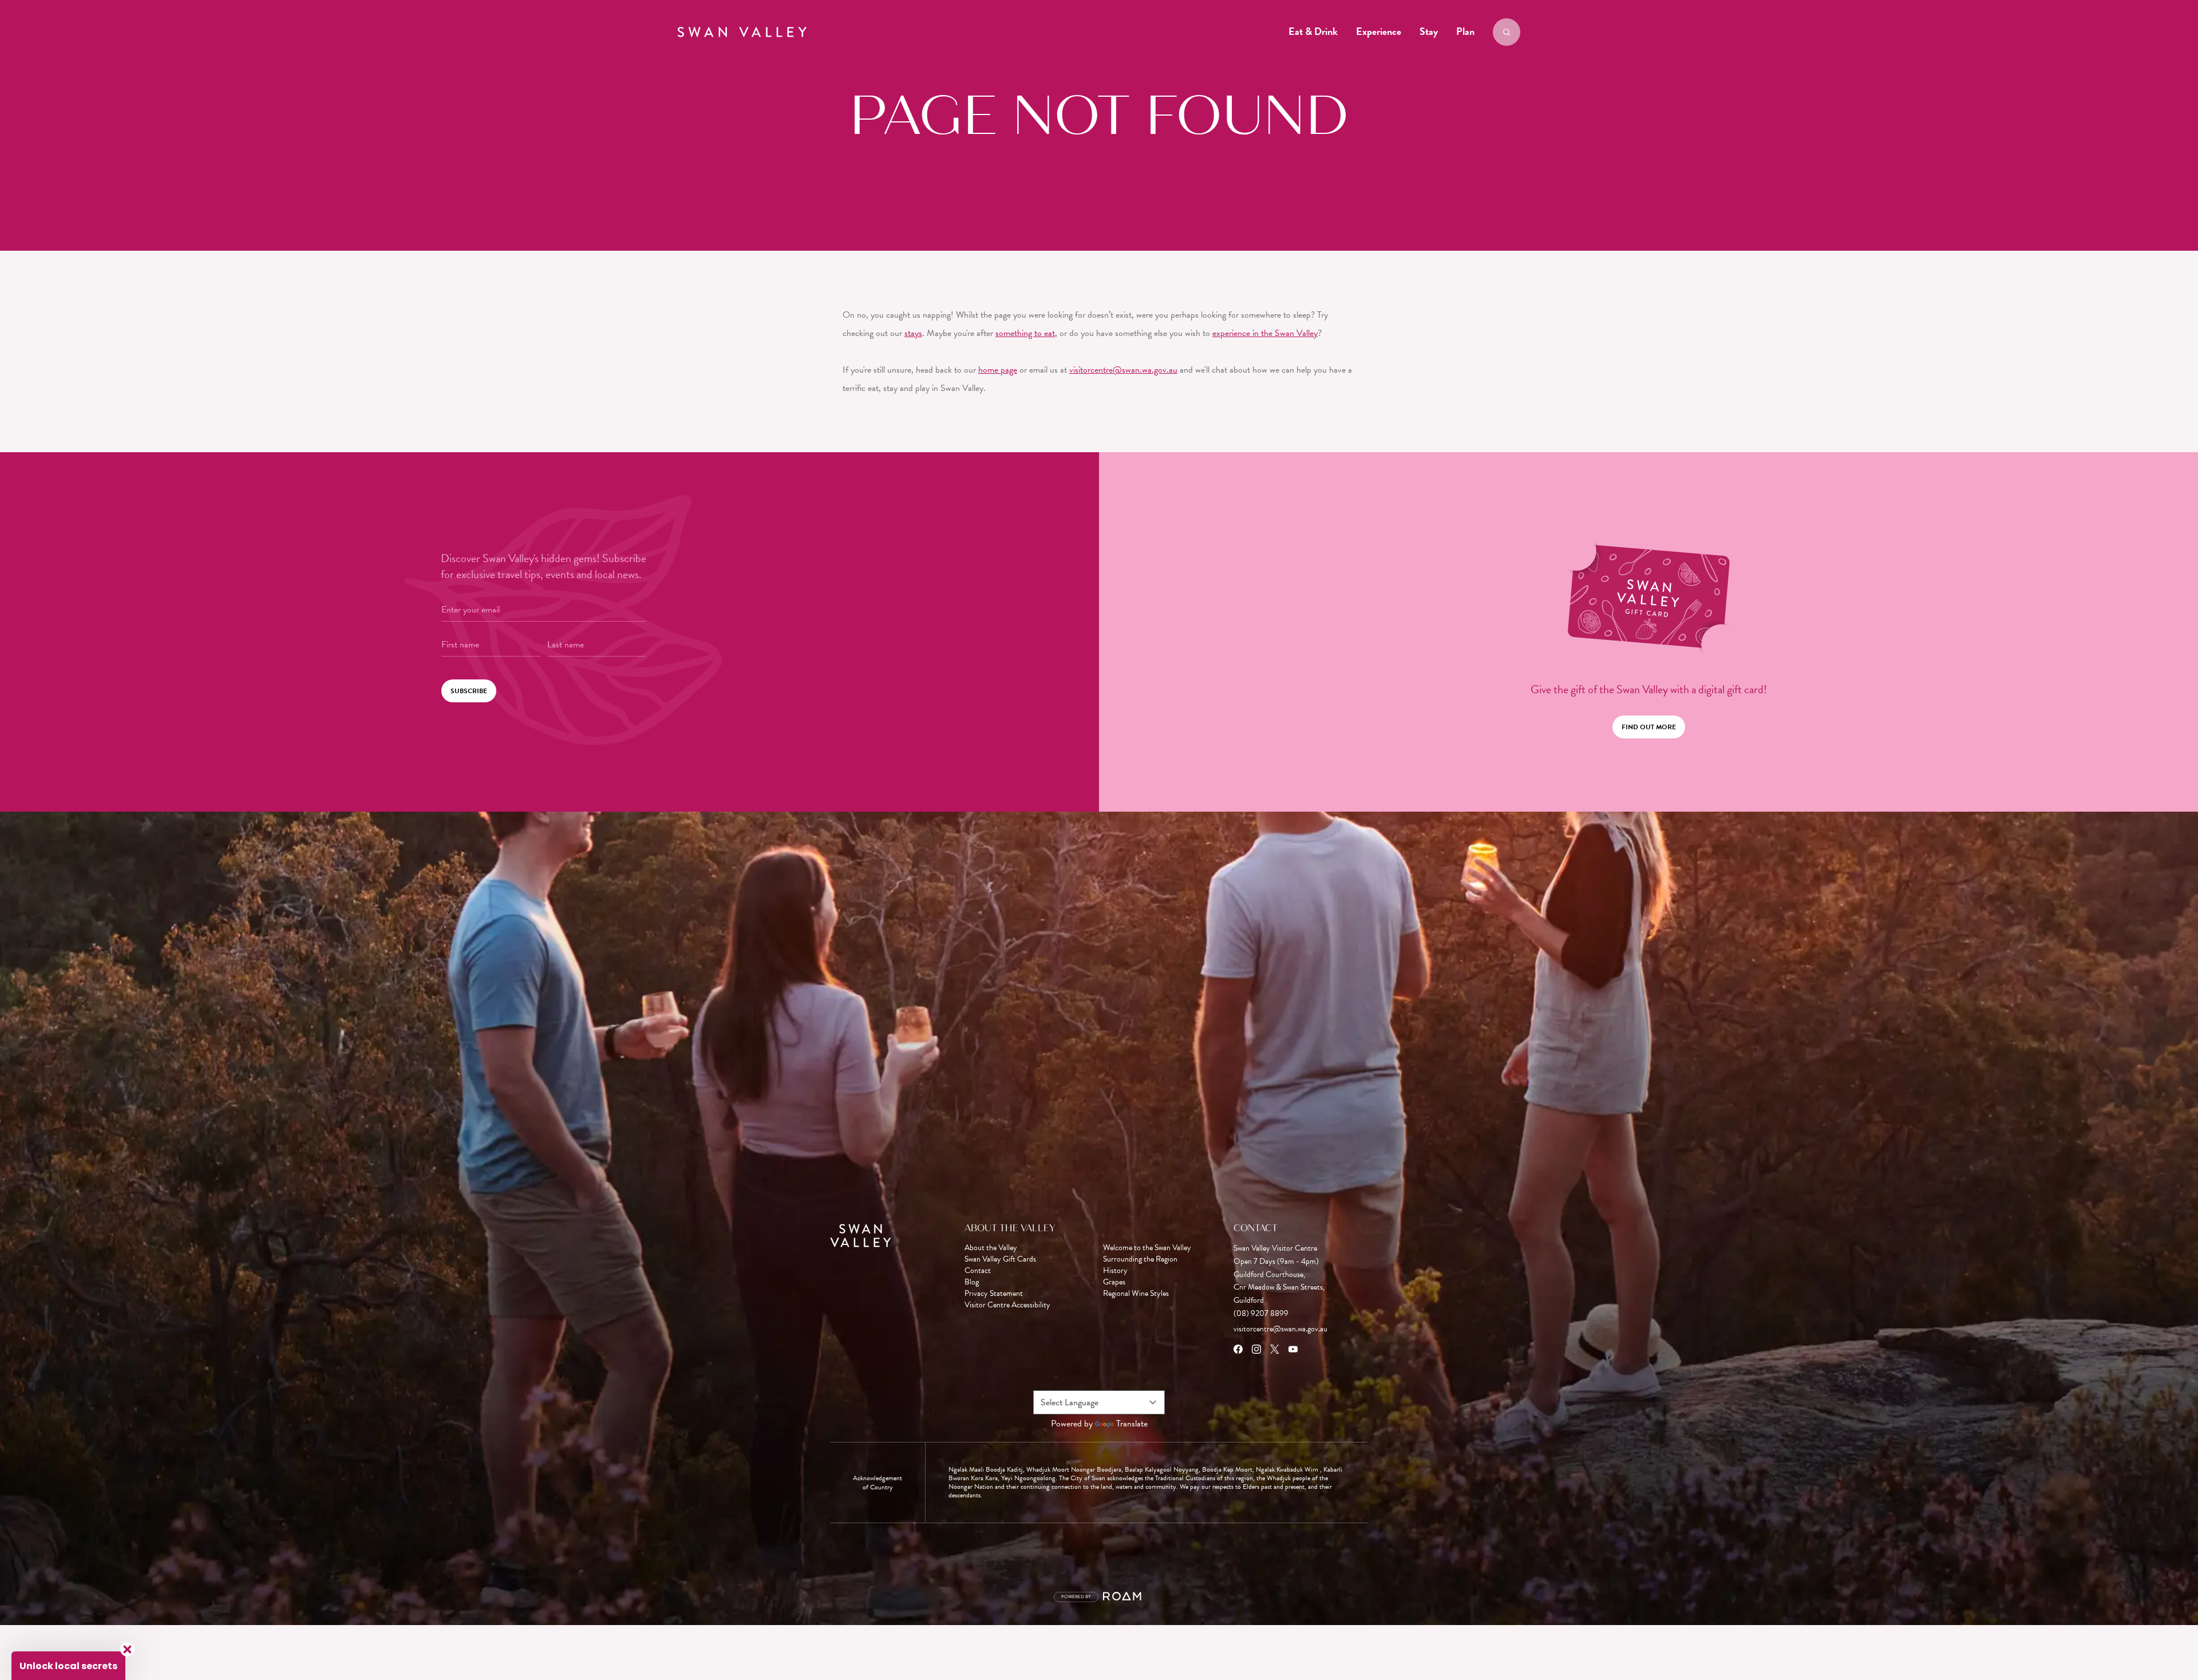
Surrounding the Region (1140, 1259)
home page (998, 370)
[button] (68, 1666)
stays (913, 333)
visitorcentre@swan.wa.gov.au (1123, 370)
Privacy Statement (994, 1294)
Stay (1429, 31)
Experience (1379, 31)
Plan (1465, 31)
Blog (972, 1282)
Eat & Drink (1313, 31)
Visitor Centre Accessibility (1007, 1305)
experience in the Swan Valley (1265, 333)
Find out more (1649, 727)
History (1115, 1271)
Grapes (1114, 1282)
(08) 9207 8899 (1261, 1313)
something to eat (1025, 333)
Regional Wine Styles (1136, 1294)
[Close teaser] (127, 1649)
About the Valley (991, 1248)
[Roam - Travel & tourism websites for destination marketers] (1124, 1597)
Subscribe (469, 691)
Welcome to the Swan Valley (1147, 1248)
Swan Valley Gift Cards (1000, 1259)
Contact (978, 1271)
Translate (1132, 1424)
